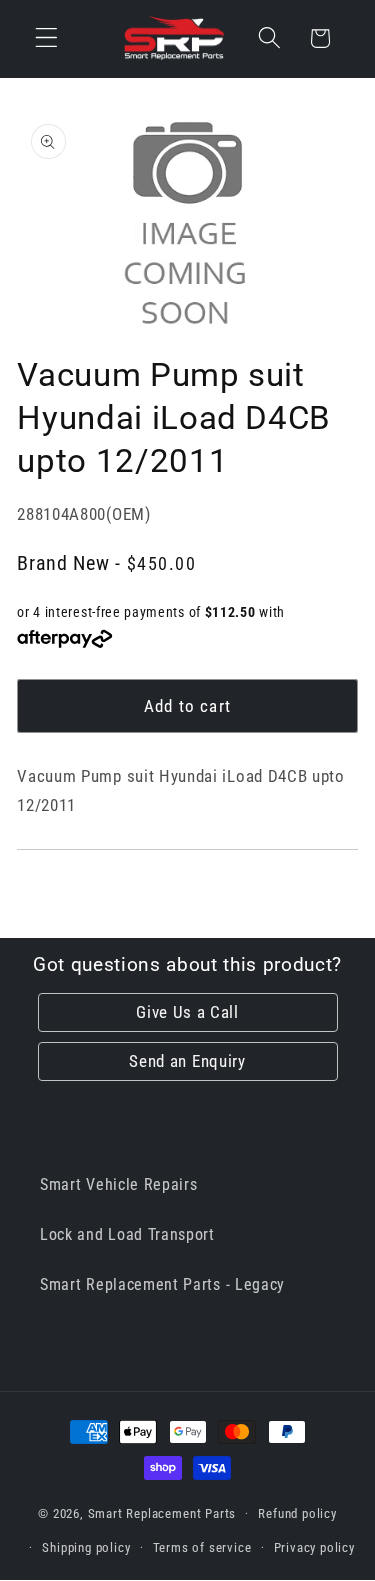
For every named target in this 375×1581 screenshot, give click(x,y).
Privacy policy (314, 1547)
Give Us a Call (187, 1012)
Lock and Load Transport (127, 1234)
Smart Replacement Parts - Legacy (162, 1284)
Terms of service (202, 1547)
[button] (46, 38)
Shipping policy (86, 1547)
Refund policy (297, 1513)
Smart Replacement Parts (162, 1513)
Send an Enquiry (187, 1061)
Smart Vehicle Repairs (119, 1184)
